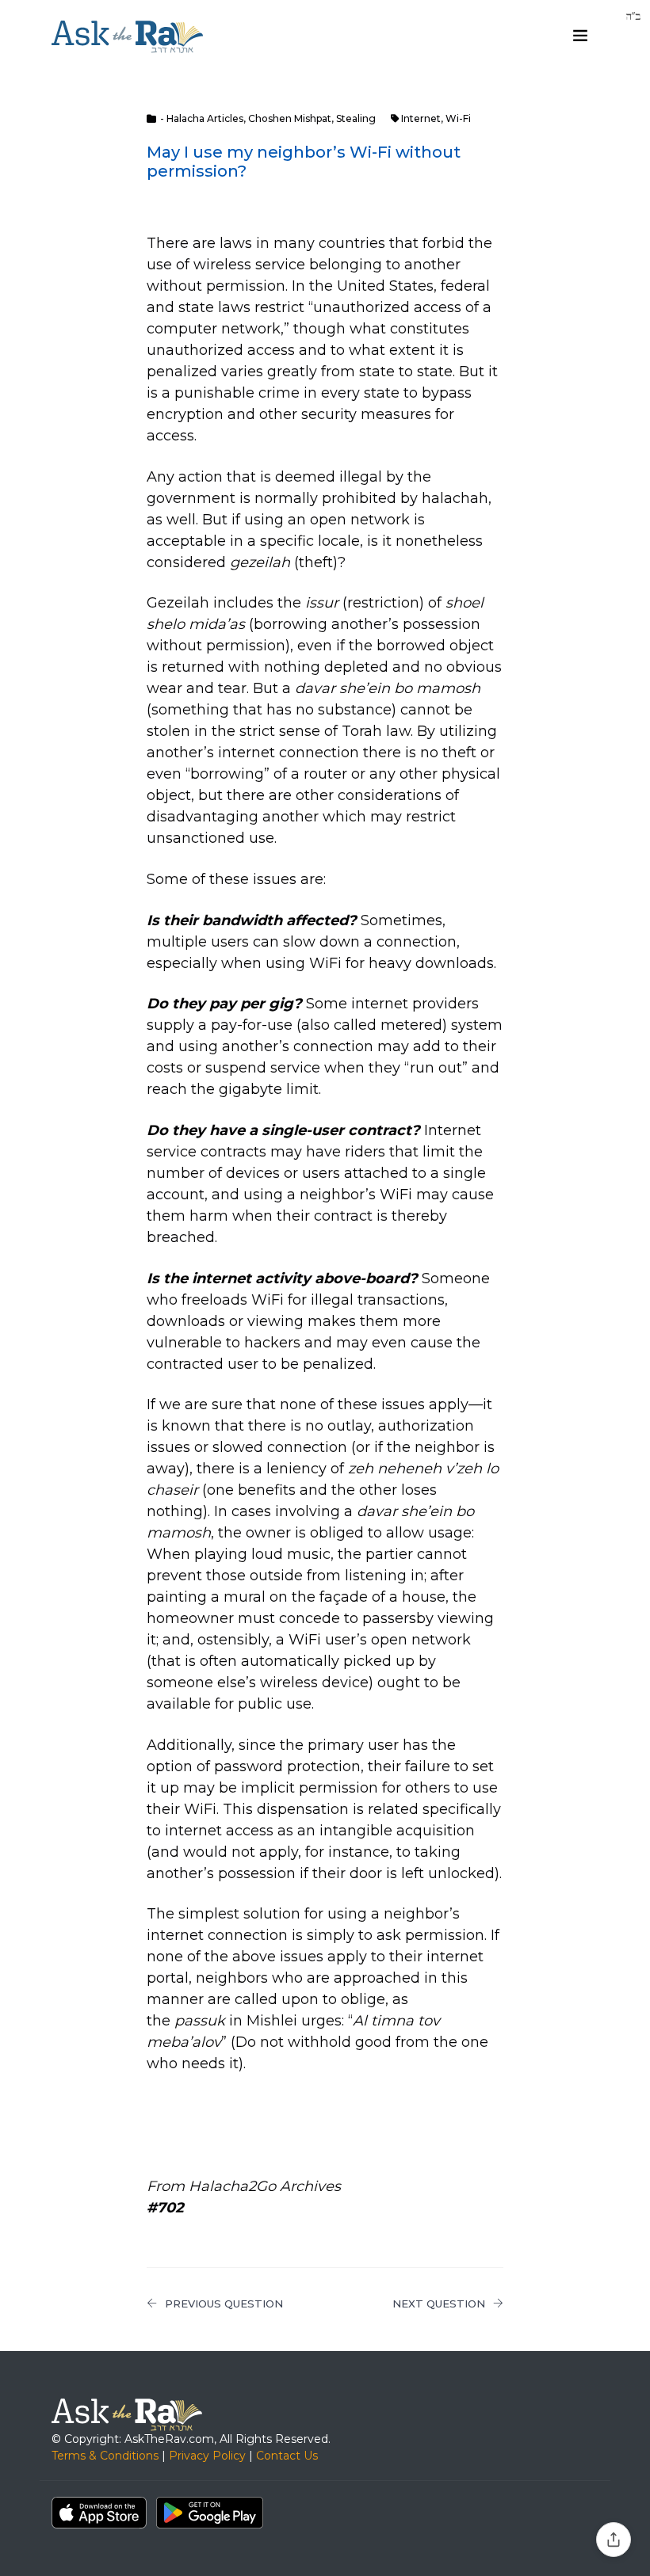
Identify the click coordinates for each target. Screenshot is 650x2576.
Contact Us (287, 2456)
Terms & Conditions (105, 2456)
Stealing (356, 118)
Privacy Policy (207, 2456)
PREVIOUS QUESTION (224, 2304)
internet (421, 118)
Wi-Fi (458, 118)
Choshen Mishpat (290, 118)
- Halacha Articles (202, 118)
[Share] (614, 2540)
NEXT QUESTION (439, 2304)
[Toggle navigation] (580, 36)
